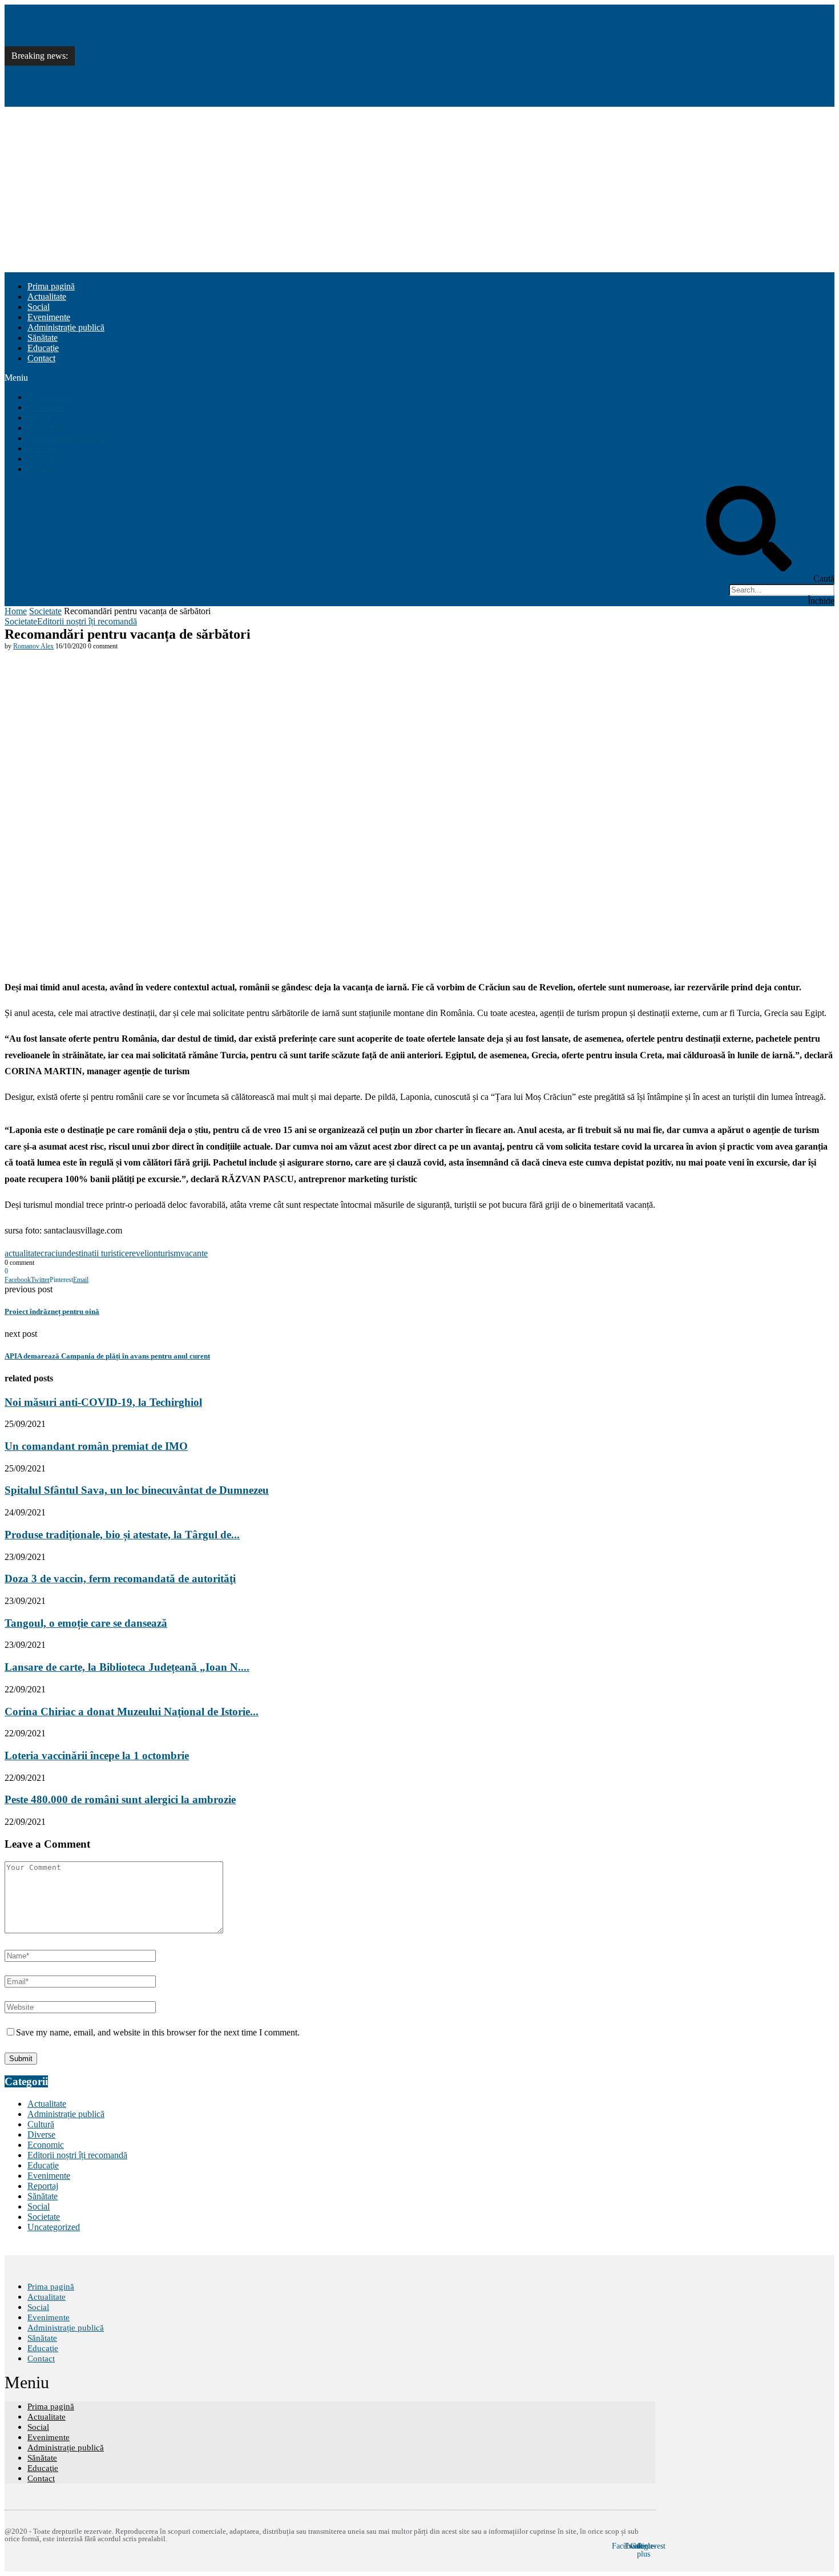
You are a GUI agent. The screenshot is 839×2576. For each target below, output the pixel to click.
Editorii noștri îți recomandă (87, 621)
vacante (194, 1253)
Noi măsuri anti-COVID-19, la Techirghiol (159, 17)
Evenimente (49, 317)
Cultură (41, 2124)
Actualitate (47, 297)
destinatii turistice (98, 1253)
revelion (144, 1253)
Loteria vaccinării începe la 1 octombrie (97, 1755)
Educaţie (43, 348)
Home (16, 611)
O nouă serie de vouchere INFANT (146, 93)
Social (39, 307)
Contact (41, 358)
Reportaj (43, 2186)
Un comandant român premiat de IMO (151, 43)
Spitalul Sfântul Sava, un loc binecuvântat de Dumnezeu (183, 68)
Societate (45, 611)
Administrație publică (66, 327)
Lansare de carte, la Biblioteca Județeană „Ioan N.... (127, 1667)
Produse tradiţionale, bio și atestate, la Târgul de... (122, 1535)
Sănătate (43, 338)
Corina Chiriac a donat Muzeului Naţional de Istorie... (132, 1712)
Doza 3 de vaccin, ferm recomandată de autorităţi (120, 1579)
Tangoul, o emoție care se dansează (86, 1623)
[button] (419, 378)
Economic (46, 2145)
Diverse (41, 2134)
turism (169, 1253)
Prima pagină (51, 286)
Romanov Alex (33, 646)
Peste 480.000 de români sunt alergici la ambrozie (120, 1799)
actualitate (23, 1253)
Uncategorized (54, 2227)
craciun (54, 1253)
